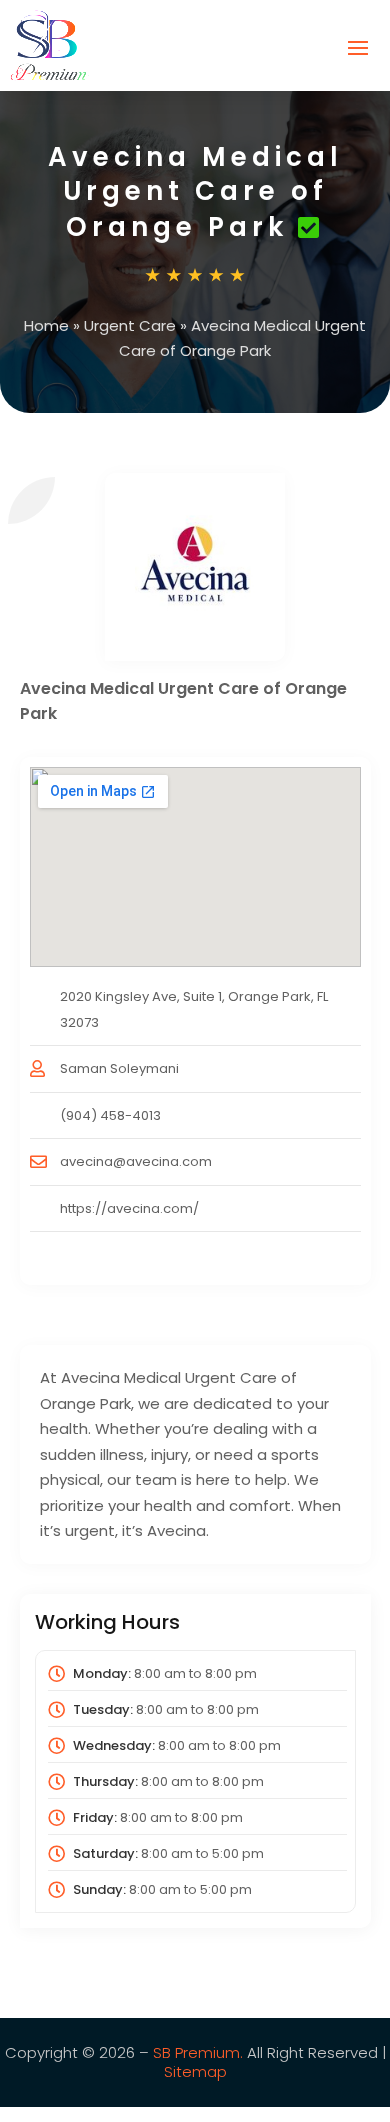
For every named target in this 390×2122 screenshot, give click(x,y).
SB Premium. (198, 2052)
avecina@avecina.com (136, 1161)
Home (46, 325)
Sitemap (195, 2071)
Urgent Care (130, 325)
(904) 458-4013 (110, 1115)
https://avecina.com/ (129, 1208)
